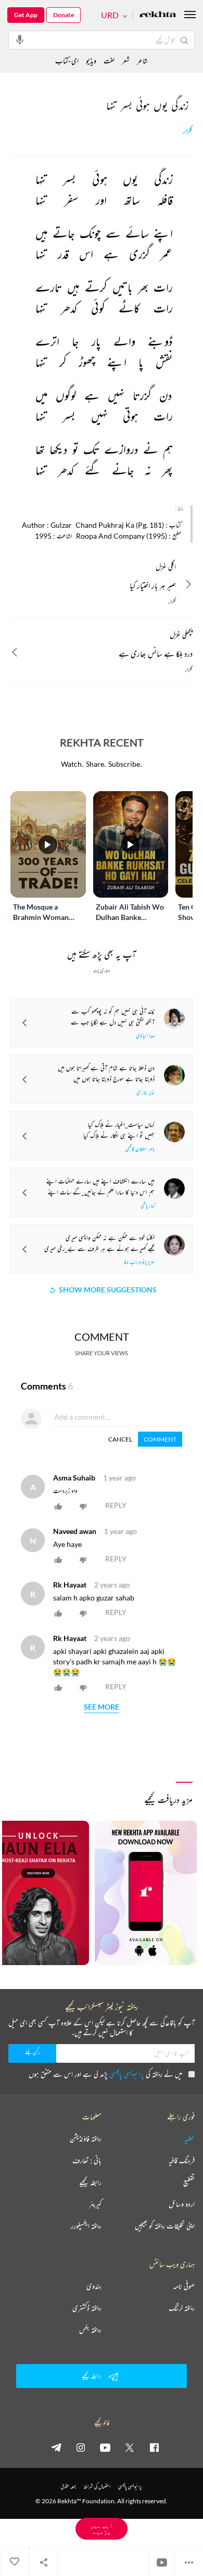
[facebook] (154, 2447)
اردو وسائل (182, 2204)
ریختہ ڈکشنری (87, 2308)
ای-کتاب (67, 61)
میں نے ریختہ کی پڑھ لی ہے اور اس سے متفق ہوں (105, 2074)
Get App (26, 15)
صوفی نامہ (184, 2286)
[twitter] (130, 2447)
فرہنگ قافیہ (182, 2160)
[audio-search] (20, 39)
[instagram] (81, 2447)
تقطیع (189, 2182)
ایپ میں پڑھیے (102, 2528)
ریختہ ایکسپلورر (86, 2226)
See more (102, 1707)
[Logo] (158, 15)
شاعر (142, 61)
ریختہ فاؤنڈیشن (86, 2139)
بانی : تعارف (87, 2160)
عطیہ (189, 2139)
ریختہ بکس (90, 2330)
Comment (160, 1439)
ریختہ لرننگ (182, 2308)
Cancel (120, 1439)
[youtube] (105, 2447)
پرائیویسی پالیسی (127, 2074)
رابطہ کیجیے (90, 2182)
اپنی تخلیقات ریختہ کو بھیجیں (165, 2226)
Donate (64, 15)
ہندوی (94, 2286)
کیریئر (95, 2204)
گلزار (188, 131)
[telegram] (56, 2447)
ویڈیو (91, 61)
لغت (109, 61)
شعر (126, 61)
